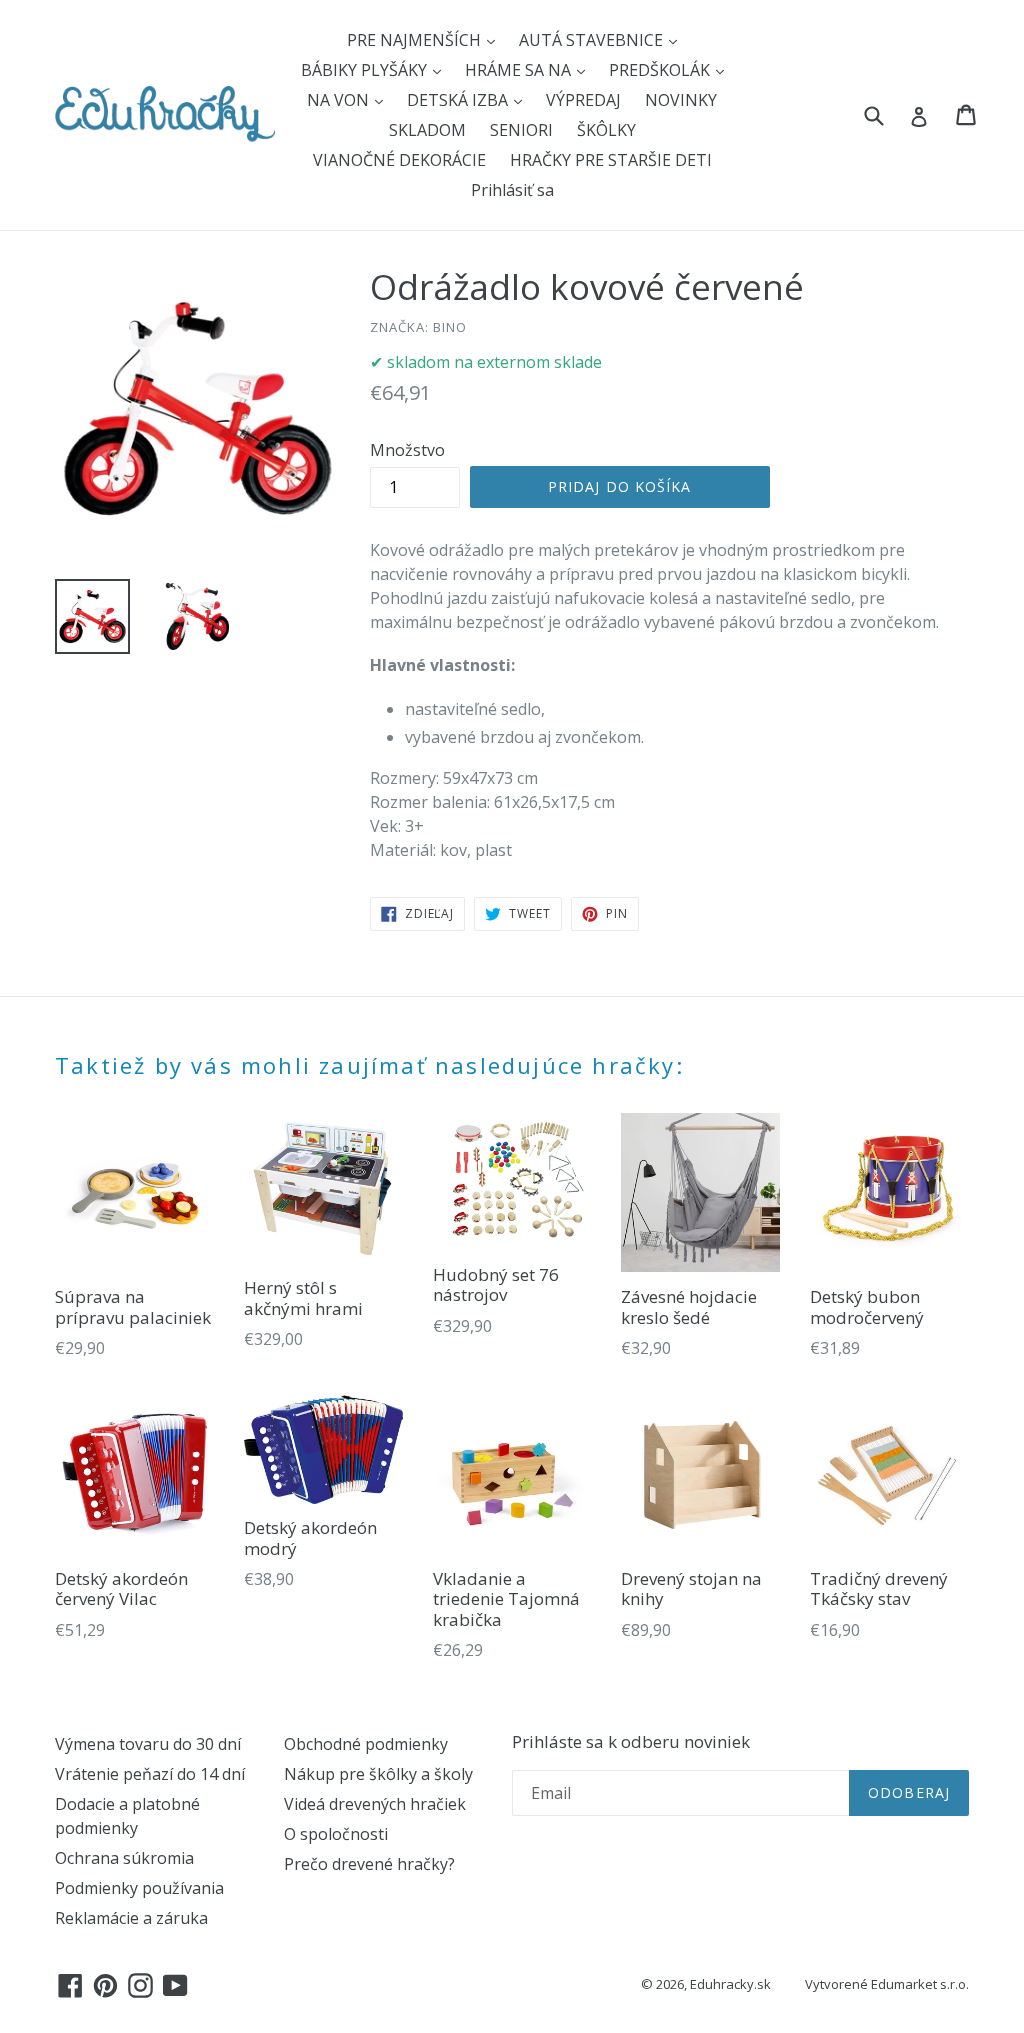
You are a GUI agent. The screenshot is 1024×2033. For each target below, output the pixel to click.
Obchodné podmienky (366, 1744)
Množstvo (407, 450)
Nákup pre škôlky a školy (378, 1774)
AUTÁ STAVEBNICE (593, 40)
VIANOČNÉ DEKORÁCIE (399, 160)
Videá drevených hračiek (375, 1804)
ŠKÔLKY (606, 130)
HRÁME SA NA (520, 70)
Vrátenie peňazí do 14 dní (150, 1774)
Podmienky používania (139, 1888)
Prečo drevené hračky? (369, 1864)
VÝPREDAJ (583, 100)
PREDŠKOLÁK (661, 70)
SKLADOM (427, 130)
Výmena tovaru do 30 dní (148, 1744)
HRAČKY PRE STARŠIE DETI (611, 160)
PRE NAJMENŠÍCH (416, 40)
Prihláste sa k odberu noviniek (631, 1742)
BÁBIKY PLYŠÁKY (366, 70)
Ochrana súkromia (124, 1858)
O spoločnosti (336, 1834)
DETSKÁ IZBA (459, 100)
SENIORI (521, 130)
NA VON (340, 100)
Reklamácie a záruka (131, 1918)
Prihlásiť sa (512, 190)
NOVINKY (681, 100)
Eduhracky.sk (730, 1984)
